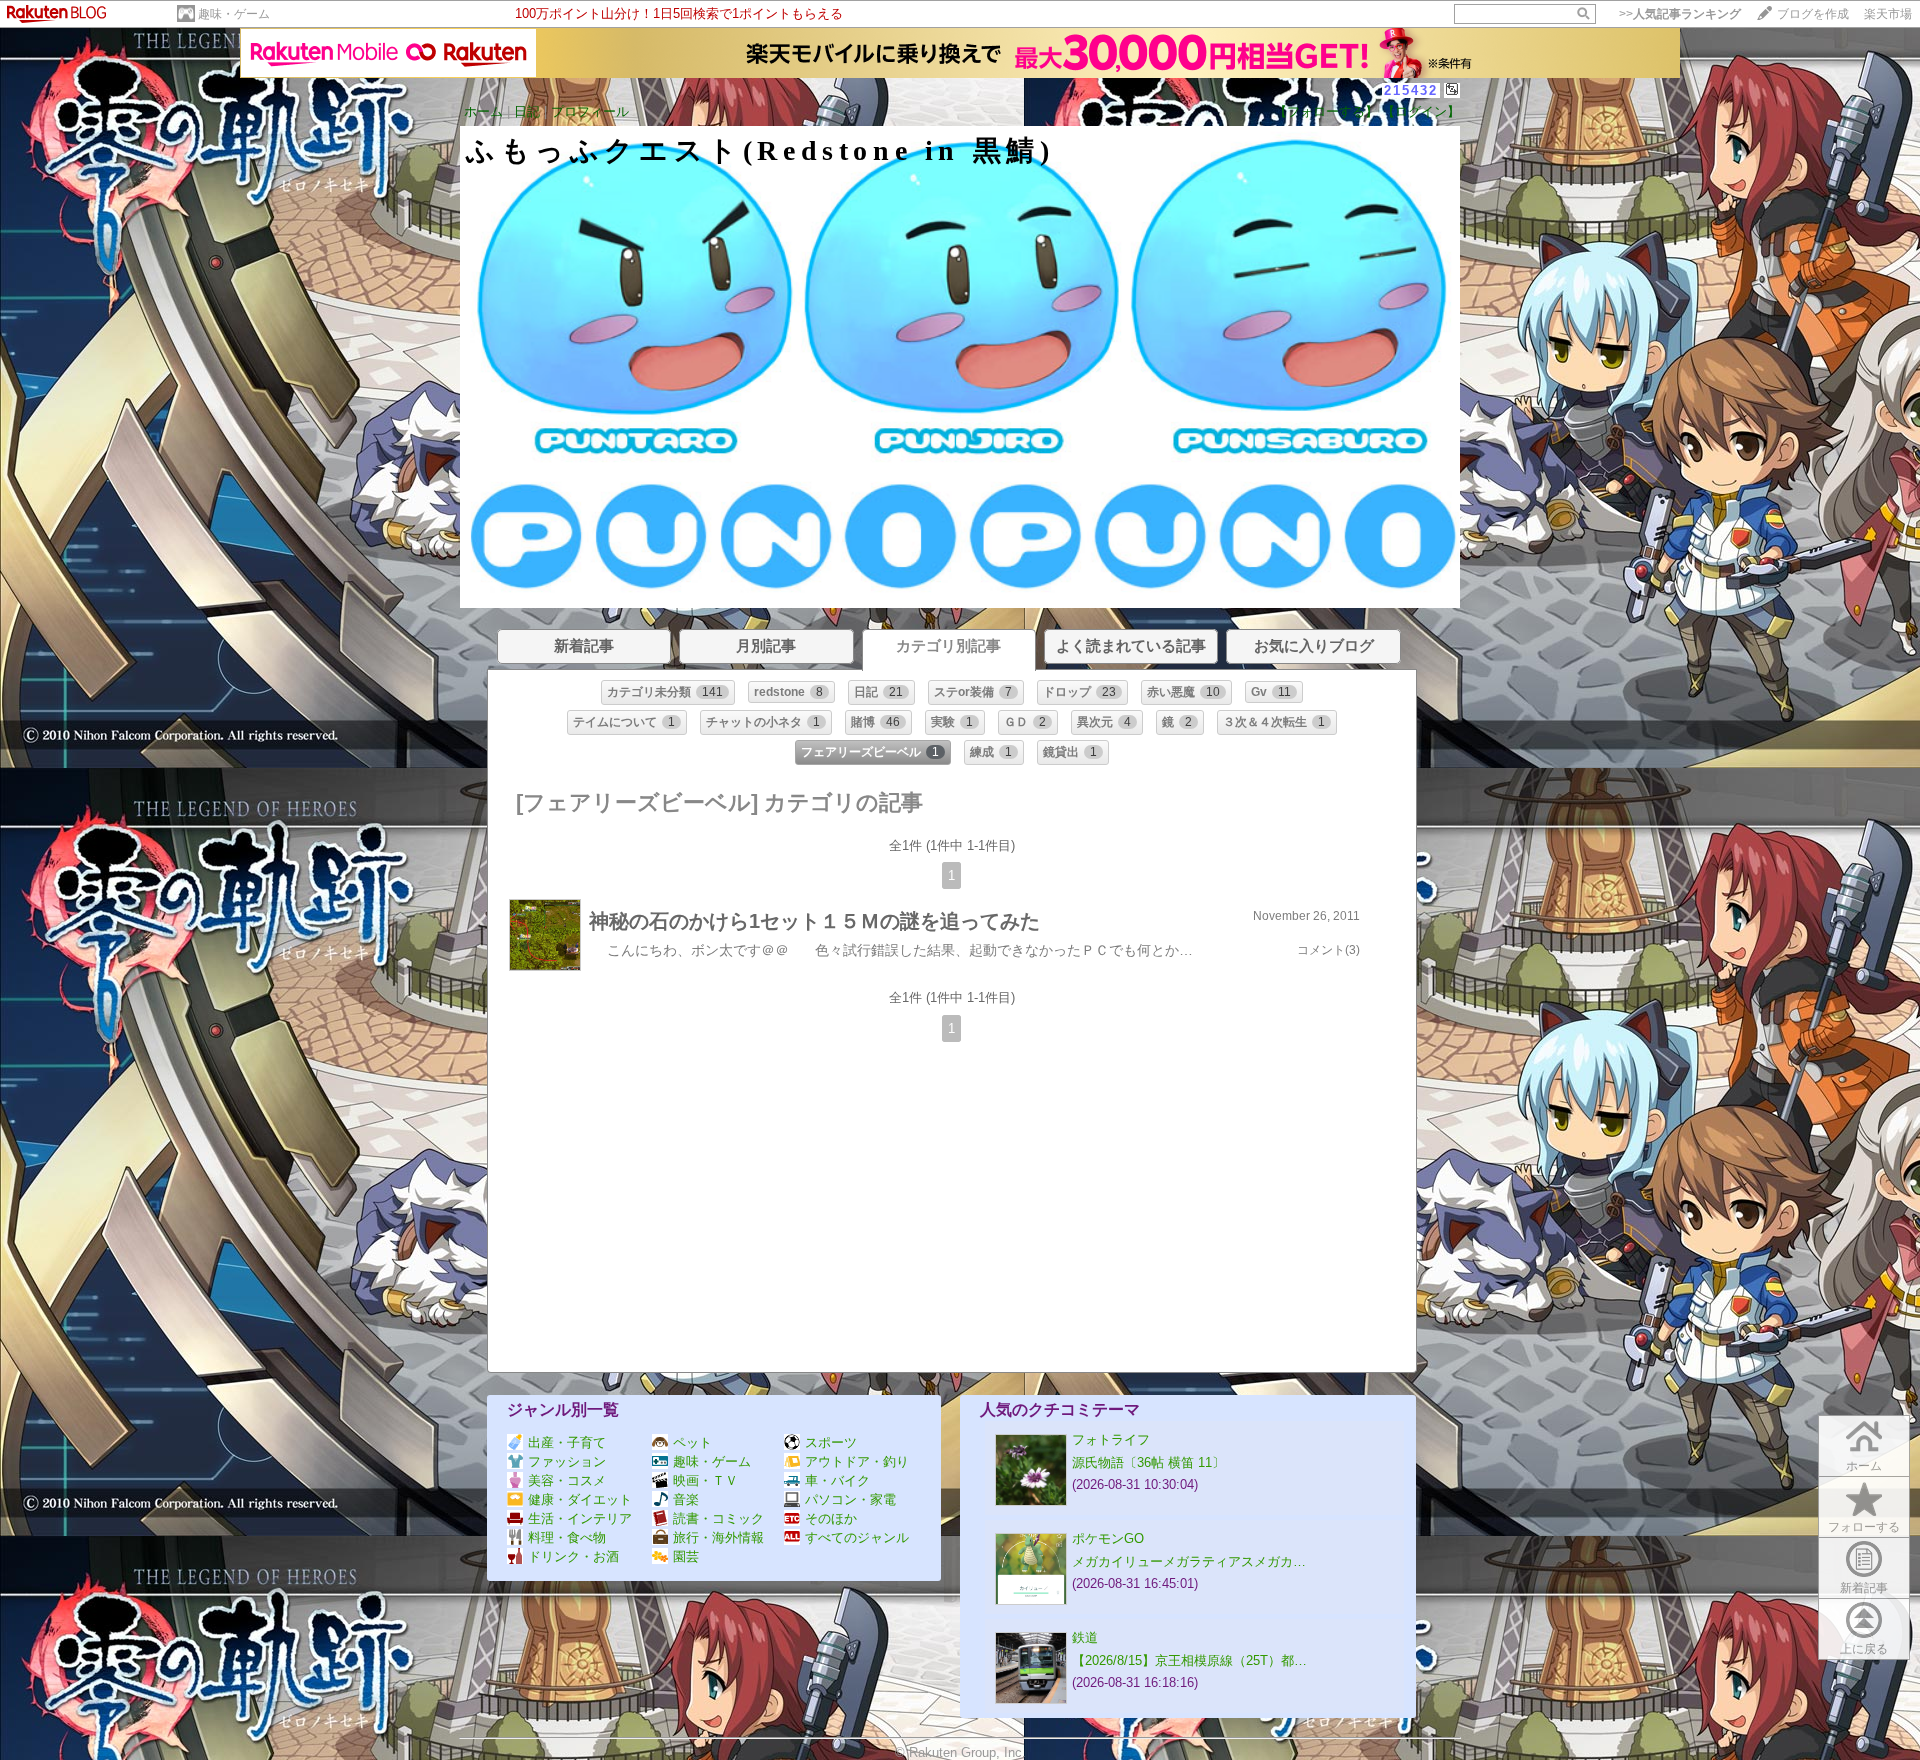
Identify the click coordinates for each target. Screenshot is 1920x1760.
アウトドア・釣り (857, 1461)
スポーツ (831, 1442)
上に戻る (1864, 1649)
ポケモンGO (1108, 1538)
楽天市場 (1888, 14)
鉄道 (1085, 1637)
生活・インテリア (580, 1518)
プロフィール (590, 111)
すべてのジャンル (857, 1537)
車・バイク (837, 1480)
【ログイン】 (1421, 111)
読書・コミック (718, 1518)
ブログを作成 (1813, 14)
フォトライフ (1111, 1439)
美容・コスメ (567, 1480)
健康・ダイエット (580, 1499)
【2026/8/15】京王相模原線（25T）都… (1189, 1660)
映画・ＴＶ (705, 1480)
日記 (527, 111)
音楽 (686, 1499)
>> (1680, 14)
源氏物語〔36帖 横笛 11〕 (1148, 1462)
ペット (692, 1442)
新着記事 (1864, 1588)
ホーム (483, 111)
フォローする (1864, 1527)
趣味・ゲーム (234, 14)
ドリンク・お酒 (573, 1556)
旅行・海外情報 (718, 1537)
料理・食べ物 (567, 1537)
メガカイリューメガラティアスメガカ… (1189, 1561)
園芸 (686, 1556)
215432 (1411, 90)
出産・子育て (567, 1442)
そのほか (831, 1518)
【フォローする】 (1326, 111)
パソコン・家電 (850, 1499)
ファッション (567, 1461)
